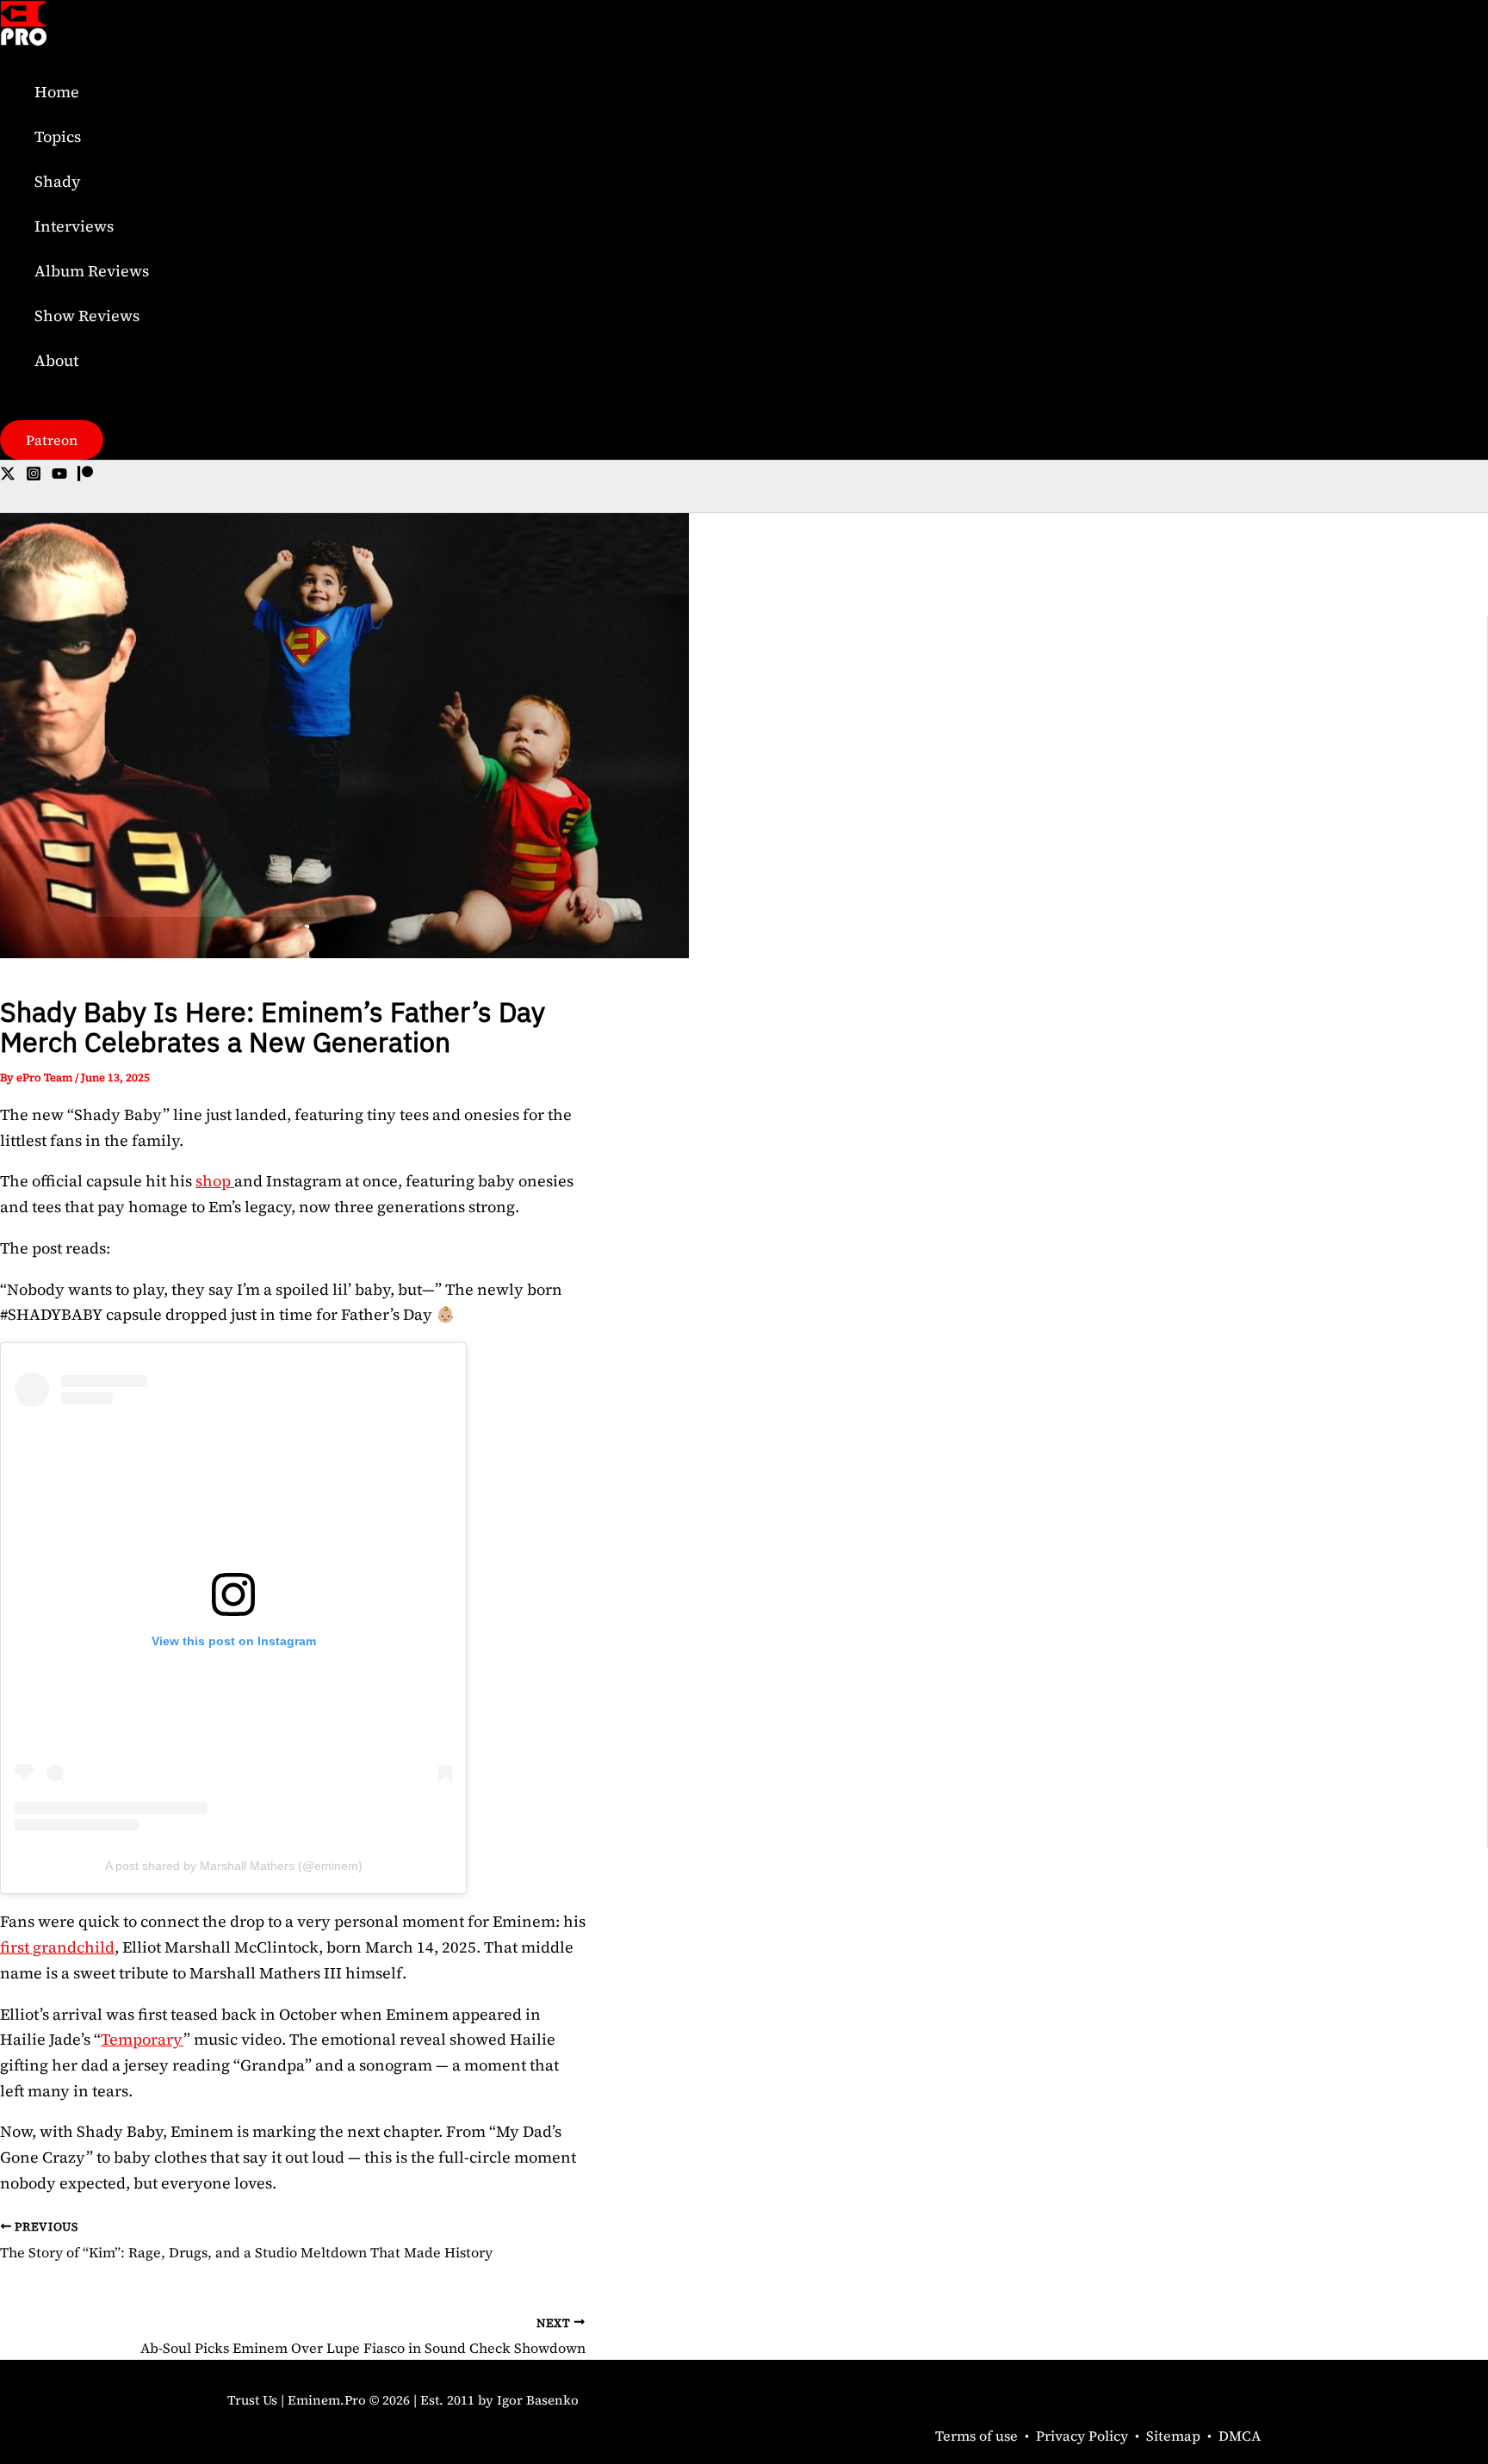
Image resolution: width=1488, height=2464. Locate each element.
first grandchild (57, 1947)
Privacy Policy (1082, 2436)
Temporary (142, 2039)
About (56, 360)
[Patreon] (85, 476)
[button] (52, 440)
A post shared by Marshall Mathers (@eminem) (234, 1866)
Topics (58, 136)
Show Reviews (87, 316)
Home (57, 92)
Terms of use (976, 2436)
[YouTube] (59, 476)
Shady (58, 181)
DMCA (1240, 2436)
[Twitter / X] (8, 476)
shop (215, 1181)
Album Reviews (92, 271)
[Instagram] (34, 476)
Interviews (74, 226)
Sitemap (1173, 2436)
